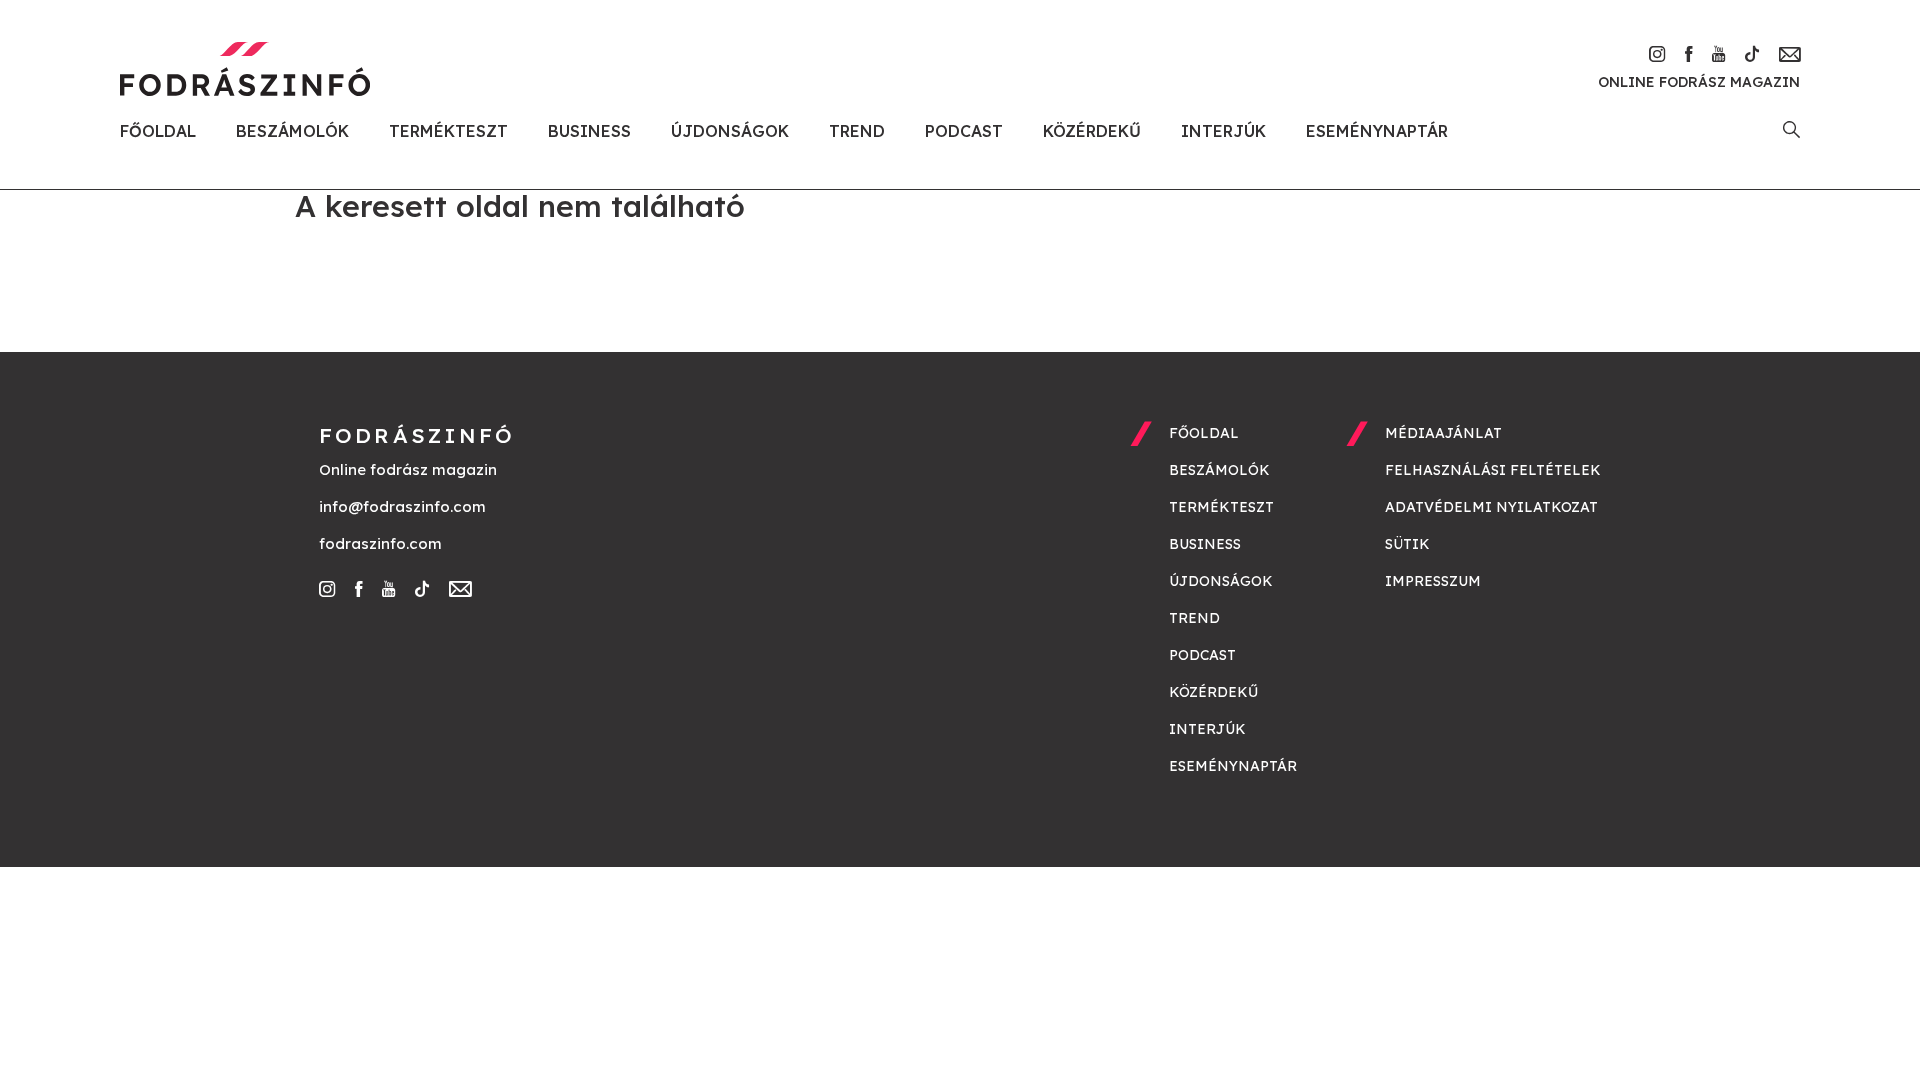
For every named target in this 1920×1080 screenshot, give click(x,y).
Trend (857, 131)
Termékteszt (448, 131)
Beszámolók (292, 131)
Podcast (964, 131)
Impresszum (1433, 581)
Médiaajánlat (1443, 433)
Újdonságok (730, 131)
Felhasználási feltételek (1493, 470)
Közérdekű (1092, 131)
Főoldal (158, 131)
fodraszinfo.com (380, 543)
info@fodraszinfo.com (402, 506)
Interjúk (1223, 131)
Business (589, 131)
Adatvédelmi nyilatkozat (1491, 507)
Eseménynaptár (1377, 131)
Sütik (1407, 544)
